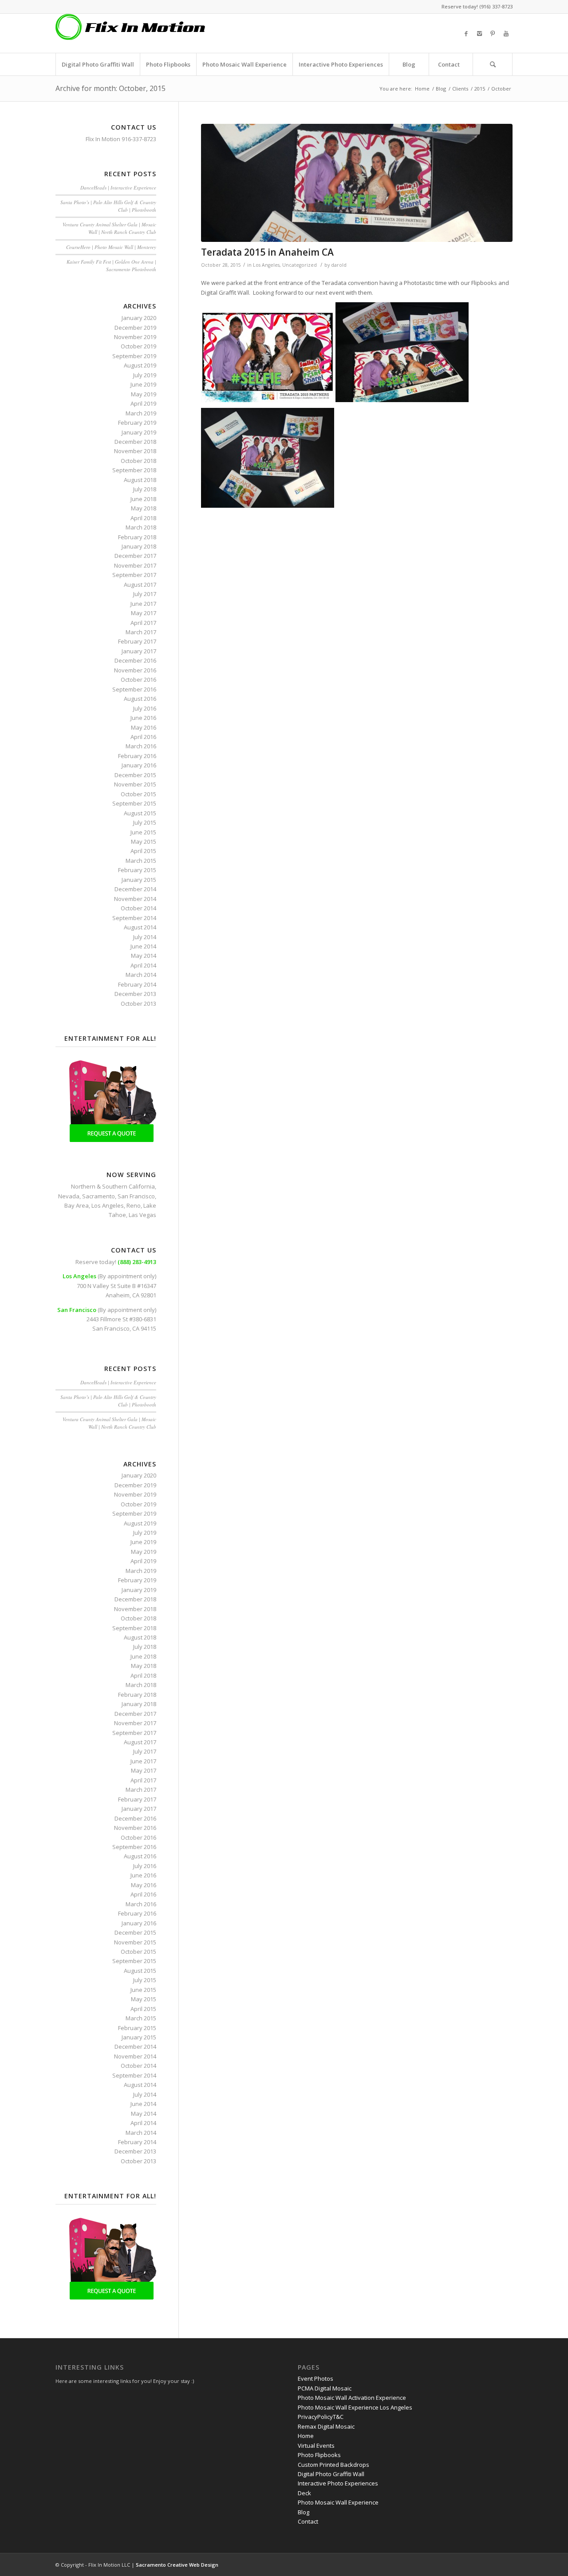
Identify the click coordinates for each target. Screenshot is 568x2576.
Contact (308, 2521)
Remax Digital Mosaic (326, 2426)
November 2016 (135, 670)
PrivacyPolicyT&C (321, 2417)
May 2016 (144, 727)
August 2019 (140, 365)
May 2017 (144, 613)
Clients (460, 89)
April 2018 (143, 518)
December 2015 (135, 775)
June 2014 (143, 946)
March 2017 (141, 632)
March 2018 (141, 527)
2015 (480, 89)
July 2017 (145, 594)
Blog (441, 89)
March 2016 (141, 746)
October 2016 (138, 680)
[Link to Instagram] (479, 33)
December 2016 (135, 660)
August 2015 (140, 813)
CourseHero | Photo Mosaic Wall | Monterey (111, 247)
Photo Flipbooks (319, 2455)
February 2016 (137, 756)
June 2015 (143, 832)
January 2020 (139, 318)
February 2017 (137, 641)
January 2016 (139, 765)
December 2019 (135, 328)
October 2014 (138, 908)
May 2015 (144, 842)
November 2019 (135, 337)
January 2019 (139, 432)
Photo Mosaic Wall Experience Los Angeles (355, 2407)
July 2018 (145, 489)
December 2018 (135, 442)
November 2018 (135, 451)
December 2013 (135, 994)
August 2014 (140, 927)
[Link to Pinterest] (493, 33)
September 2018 (134, 470)
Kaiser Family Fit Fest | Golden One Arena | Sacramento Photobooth (111, 265)
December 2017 (135, 556)
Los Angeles (266, 265)
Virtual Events (316, 2446)
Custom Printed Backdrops (333, 2465)
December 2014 (135, 889)
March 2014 (141, 975)
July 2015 (145, 822)
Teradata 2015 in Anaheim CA (267, 252)
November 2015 (135, 784)
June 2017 (143, 604)
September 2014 (134, 918)
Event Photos (316, 2378)
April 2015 (143, 851)
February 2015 (137, 870)
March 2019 (141, 413)
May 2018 (144, 508)
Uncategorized (300, 265)
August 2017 (140, 585)
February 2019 (137, 423)
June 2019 (143, 384)
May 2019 (144, 394)
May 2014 (144, 956)
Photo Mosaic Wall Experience (338, 2502)
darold (339, 265)
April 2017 (143, 623)
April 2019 (143, 403)
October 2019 (138, 346)
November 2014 (135, 899)
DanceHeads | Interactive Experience (118, 188)
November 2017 (135, 565)
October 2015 (138, 794)
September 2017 (134, 575)
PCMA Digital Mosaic (325, 2388)
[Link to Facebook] (466, 33)
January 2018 (139, 546)
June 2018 (143, 499)
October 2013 (138, 1004)
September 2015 (134, 803)
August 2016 (140, 699)
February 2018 (137, 537)
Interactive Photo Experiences (338, 2483)
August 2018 (140, 480)
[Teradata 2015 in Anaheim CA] (357, 183)
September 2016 (134, 689)
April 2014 (143, 965)
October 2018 (138, 461)
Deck (304, 2493)
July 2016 (145, 708)
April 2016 (143, 737)
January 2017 (139, 651)
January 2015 (139, 880)
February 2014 (137, 984)
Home (422, 89)
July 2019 (145, 375)
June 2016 (143, 718)
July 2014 (145, 937)
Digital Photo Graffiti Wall (331, 2474)
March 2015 (141, 861)
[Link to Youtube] (506, 33)
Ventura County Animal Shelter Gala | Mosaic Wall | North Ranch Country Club (109, 228)
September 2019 (134, 356)
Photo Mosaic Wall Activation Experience (352, 2398)
